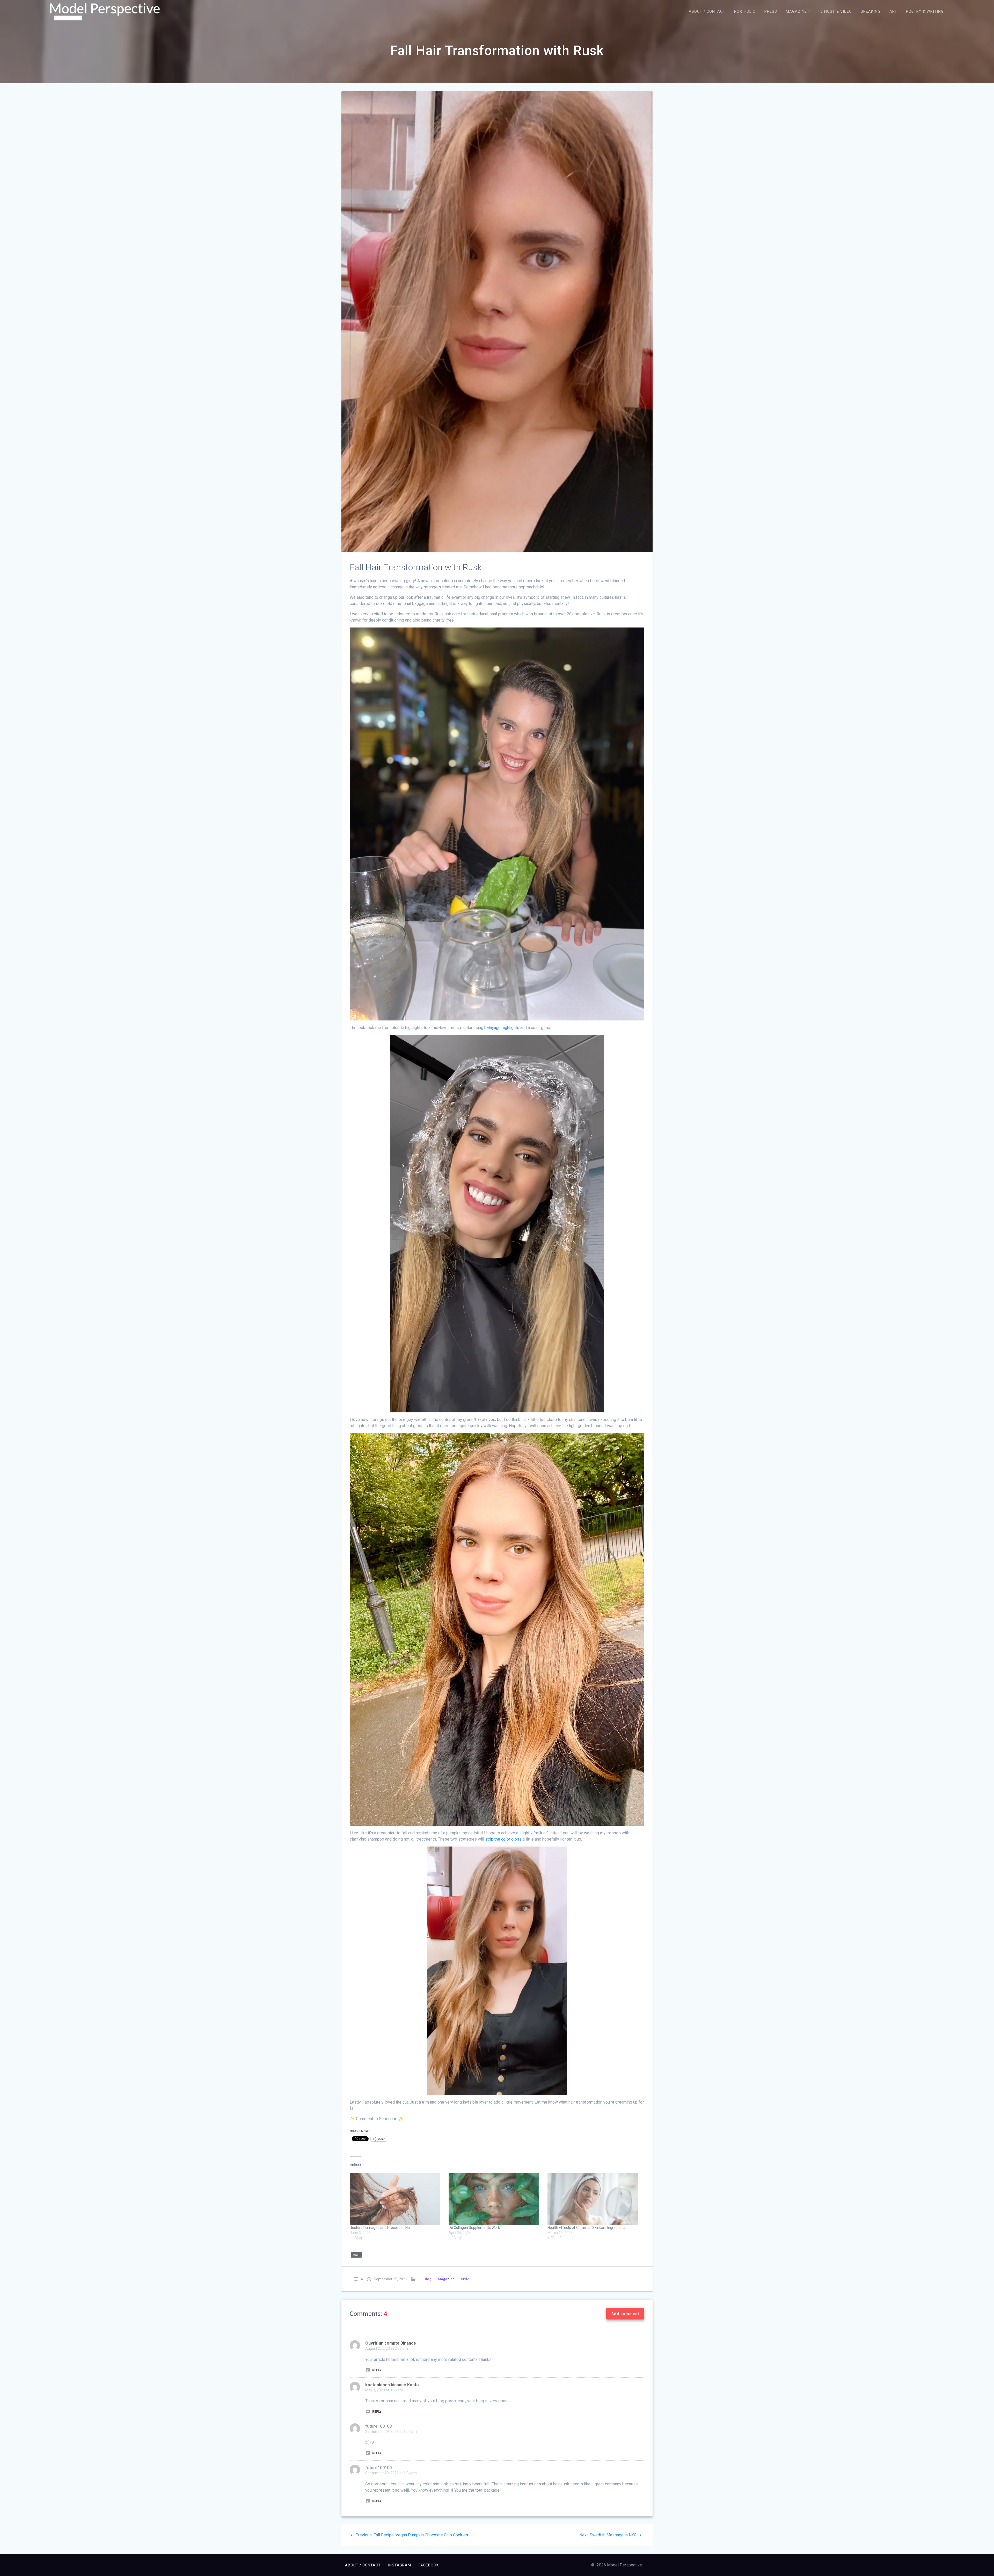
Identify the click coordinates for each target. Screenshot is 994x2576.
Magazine (796, 12)
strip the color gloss (503, 1839)
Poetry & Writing (925, 12)
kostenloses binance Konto (392, 2385)
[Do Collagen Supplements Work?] (495, 2199)
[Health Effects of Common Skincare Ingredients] (594, 2199)
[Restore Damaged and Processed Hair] (397, 2199)
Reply (377, 2370)
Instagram (400, 2565)
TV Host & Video (835, 12)
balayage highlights (502, 1028)
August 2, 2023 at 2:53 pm (387, 2348)
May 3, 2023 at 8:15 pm (384, 2390)
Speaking (871, 12)
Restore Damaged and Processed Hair (381, 2228)
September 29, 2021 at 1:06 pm (391, 2432)
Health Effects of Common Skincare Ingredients (587, 2228)
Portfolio (745, 12)
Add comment (625, 2314)
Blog (428, 2279)
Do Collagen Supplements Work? (475, 2228)
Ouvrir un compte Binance (391, 2343)
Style (465, 2279)
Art (893, 12)
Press (771, 12)
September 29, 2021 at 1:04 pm (391, 2473)
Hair (356, 2255)
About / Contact (707, 12)
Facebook (429, 2565)
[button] (105, 12)
